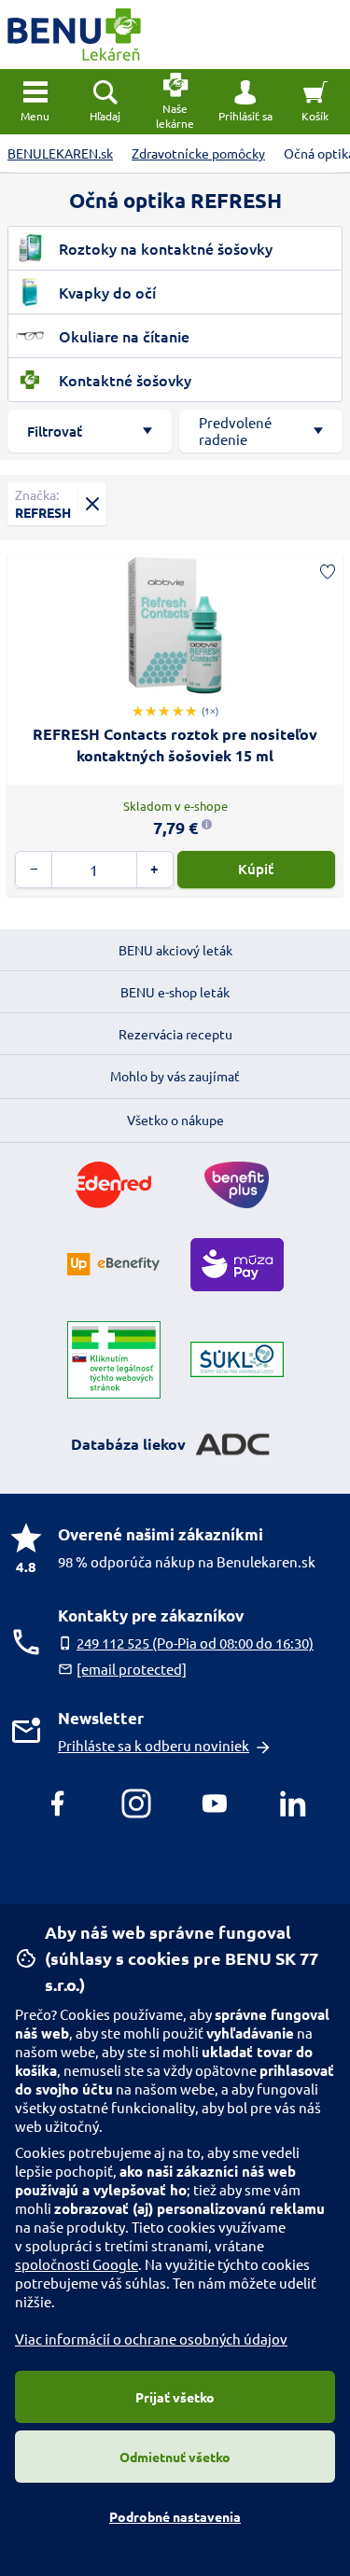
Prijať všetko (175, 2397)
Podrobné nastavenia (175, 2516)
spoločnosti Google (77, 2264)
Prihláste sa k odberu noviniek (154, 1745)
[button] (245, 102)
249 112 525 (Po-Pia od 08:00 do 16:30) (195, 1643)
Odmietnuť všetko (175, 2457)
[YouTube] (215, 1803)
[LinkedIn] (293, 1803)
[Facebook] (58, 1803)
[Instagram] (136, 1803)
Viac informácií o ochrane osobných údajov (151, 2339)
